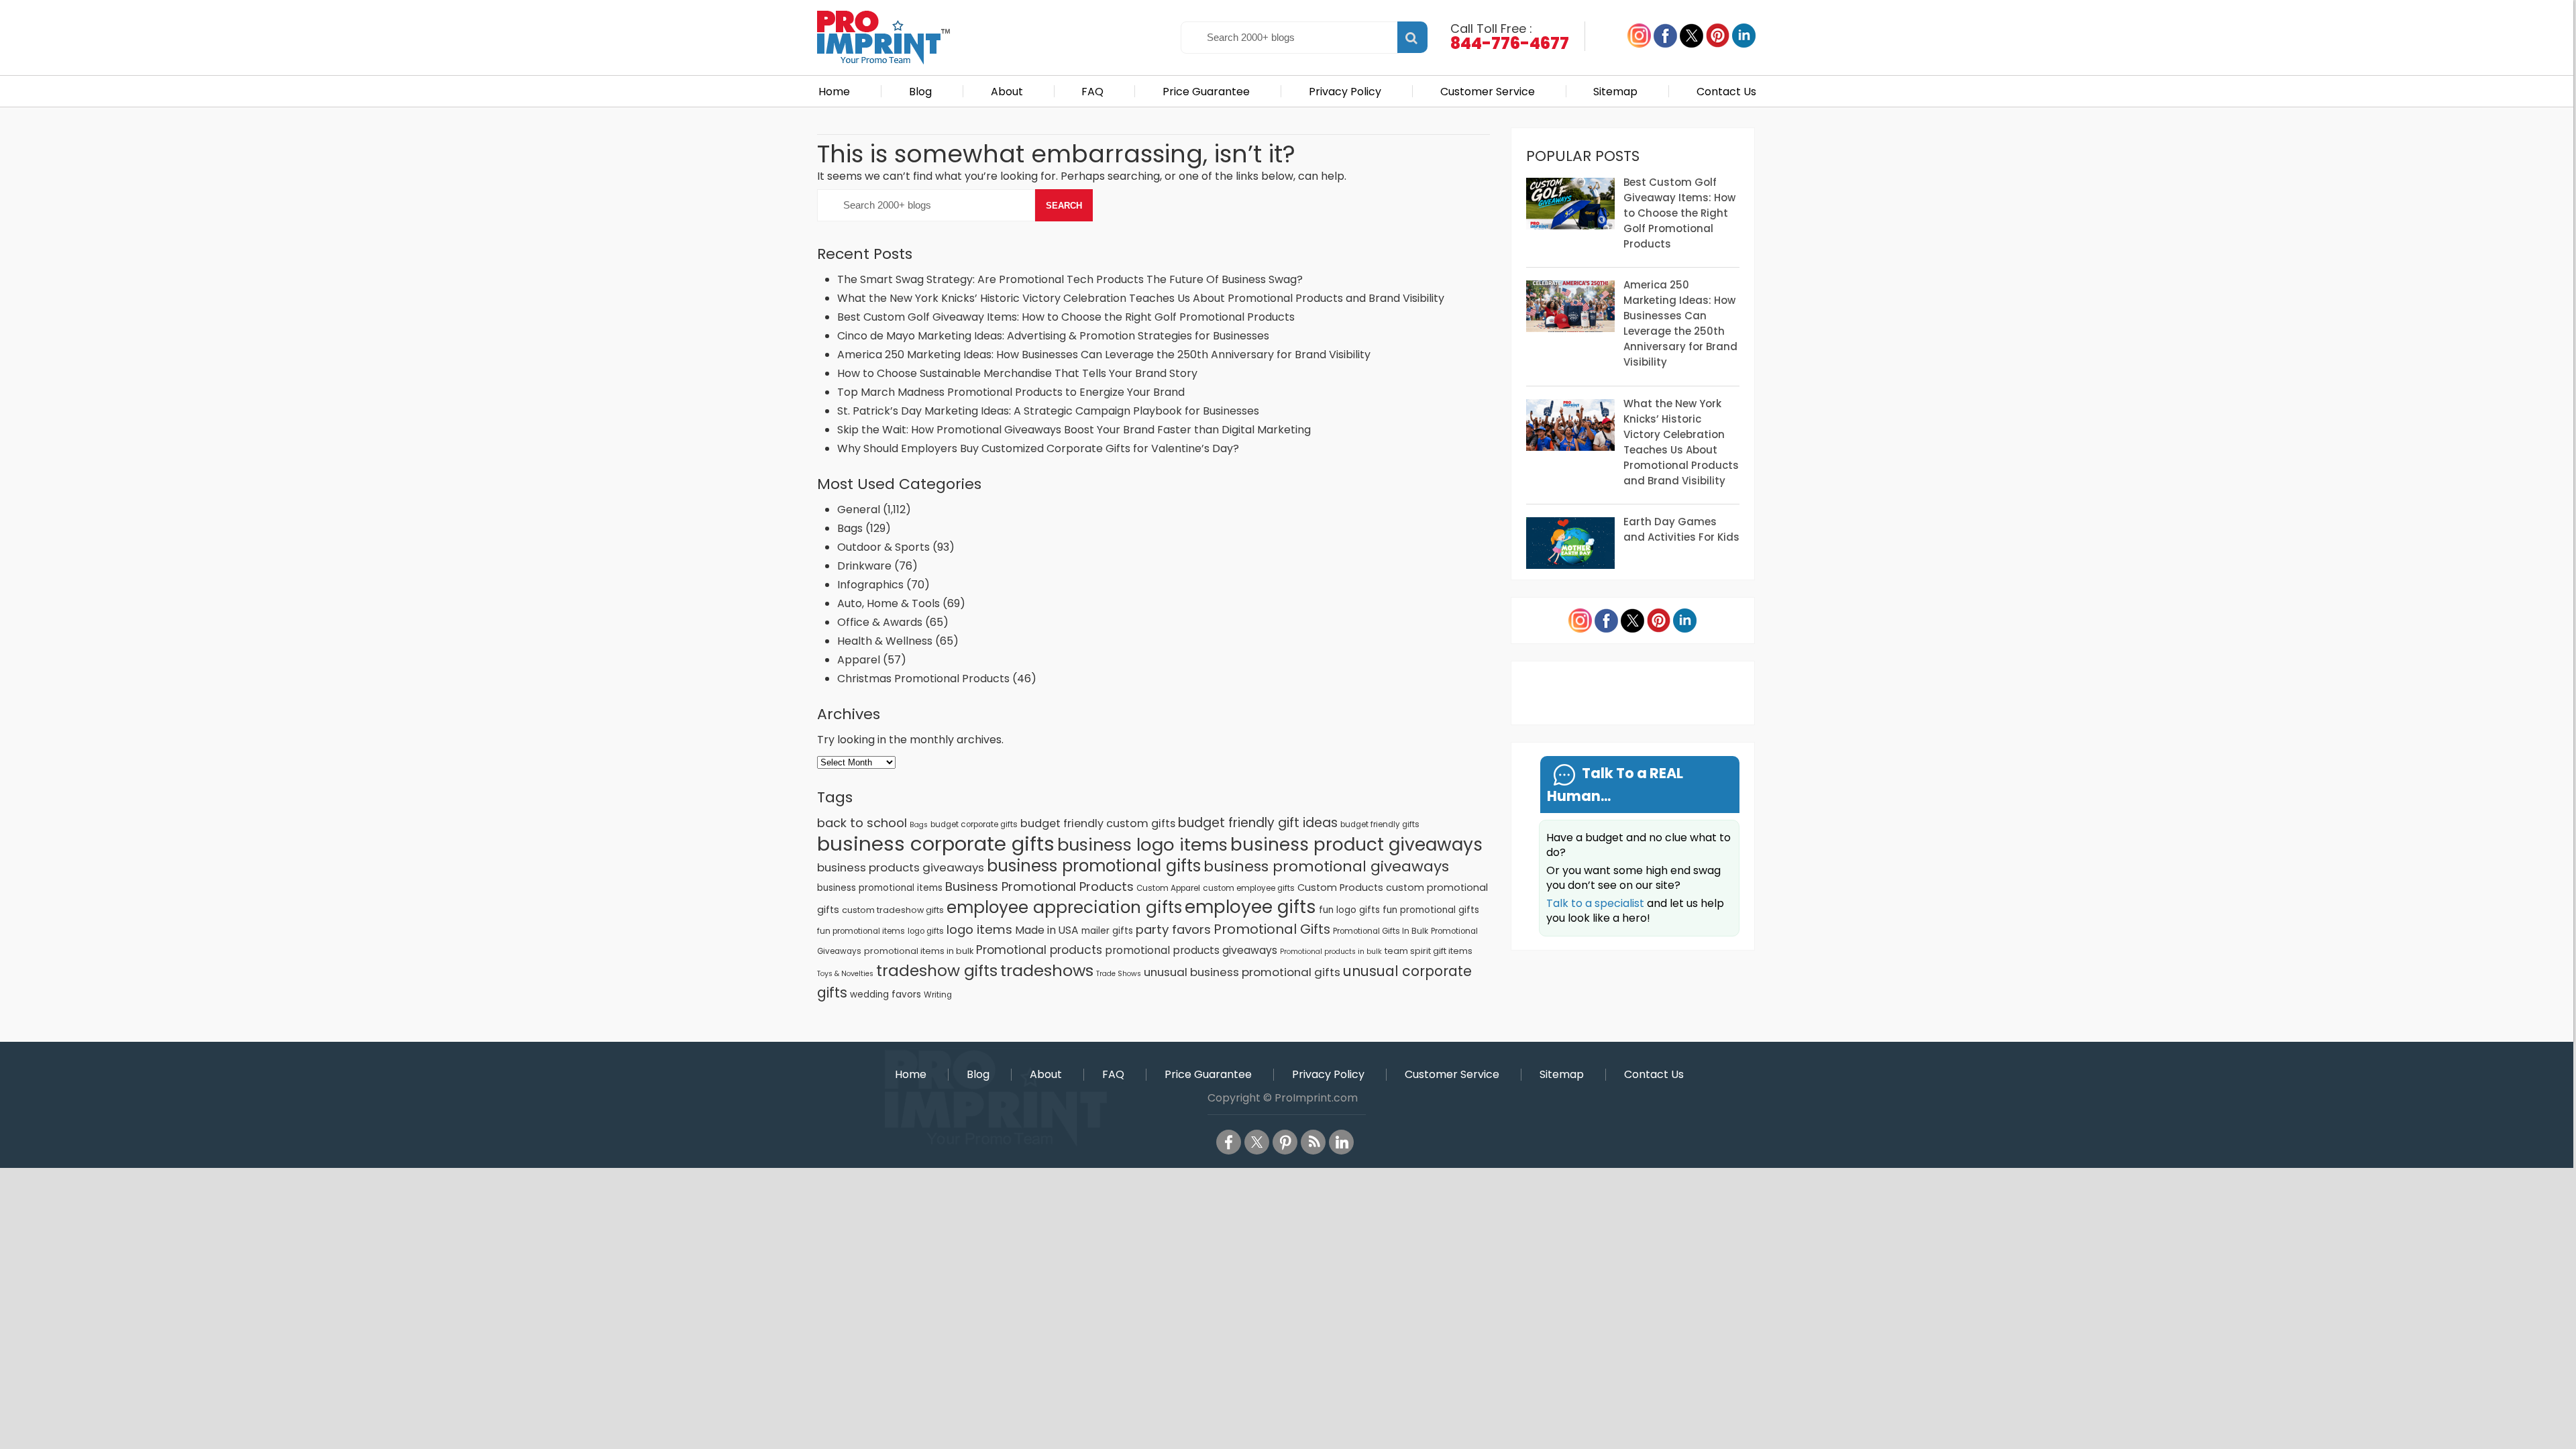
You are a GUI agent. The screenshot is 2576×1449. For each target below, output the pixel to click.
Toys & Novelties (845, 974)
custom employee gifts (1249, 888)
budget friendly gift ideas (1258, 823)
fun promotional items (861, 931)
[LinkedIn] (1341, 1142)
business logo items (1142, 845)
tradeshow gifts (937, 971)
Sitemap (1615, 92)
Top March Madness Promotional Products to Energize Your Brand (1011, 392)
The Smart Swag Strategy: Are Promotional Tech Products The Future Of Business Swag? (1070, 279)
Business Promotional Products (1039, 887)
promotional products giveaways (1191, 950)
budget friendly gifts (1380, 824)
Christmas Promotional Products (923, 679)
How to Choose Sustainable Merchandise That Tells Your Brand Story (1017, 373)
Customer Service (1488, 92)
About (1007, 92)
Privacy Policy (1345, 92)
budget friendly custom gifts (1098, 823)
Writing (938, 995)
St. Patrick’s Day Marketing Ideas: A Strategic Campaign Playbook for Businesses (1048, 411)
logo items (979, 929)
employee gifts (1250, 907)
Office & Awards (880, 622)
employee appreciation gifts (1064, 907)
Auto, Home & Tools (889, 603)
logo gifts (926, 931)
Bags (850, 528)
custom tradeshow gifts (893, 910)
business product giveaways (1356, 844)
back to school (862, 823)
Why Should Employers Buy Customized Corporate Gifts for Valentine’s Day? (1038, 448)
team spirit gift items (1429, 951)
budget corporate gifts (974, 824)
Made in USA (1047, 930)
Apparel (859, 660)
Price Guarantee (1206, 92)
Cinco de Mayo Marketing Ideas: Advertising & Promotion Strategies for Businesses (1055, 336)
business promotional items (880, 888)
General (859, 509)
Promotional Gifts (1272, 929)
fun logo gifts (1349, 910)
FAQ (1092, 92)
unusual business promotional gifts (1242, 972)
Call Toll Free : (1510, 36)
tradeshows (1047, 970)
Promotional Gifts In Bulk (1381, 931)
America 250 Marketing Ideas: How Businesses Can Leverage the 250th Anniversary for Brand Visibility (1104, 355)
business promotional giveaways (1326, 866)
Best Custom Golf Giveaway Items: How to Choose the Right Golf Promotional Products (1066, 317)
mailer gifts (1107, 931)
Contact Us (1726, 92)
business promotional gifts (1094, 866)
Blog (920, 92)
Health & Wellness (885, 641)
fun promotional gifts (1431, 910)
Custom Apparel (1168, 888)
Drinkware (864, 566)
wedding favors (885, 995)
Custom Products (1340, 888)
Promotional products (1039, 950)
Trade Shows (1119, 974)
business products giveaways (901, 867)
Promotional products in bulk (1331, 952)
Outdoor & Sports (883, 547)
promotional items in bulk (919, 951)
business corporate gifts (936, 844)
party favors (1173, 929)
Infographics (870, 585)
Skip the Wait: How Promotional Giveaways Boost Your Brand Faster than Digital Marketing (1074, 430)
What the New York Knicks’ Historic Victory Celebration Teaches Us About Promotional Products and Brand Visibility (1141, 298)
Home (834, 92)
